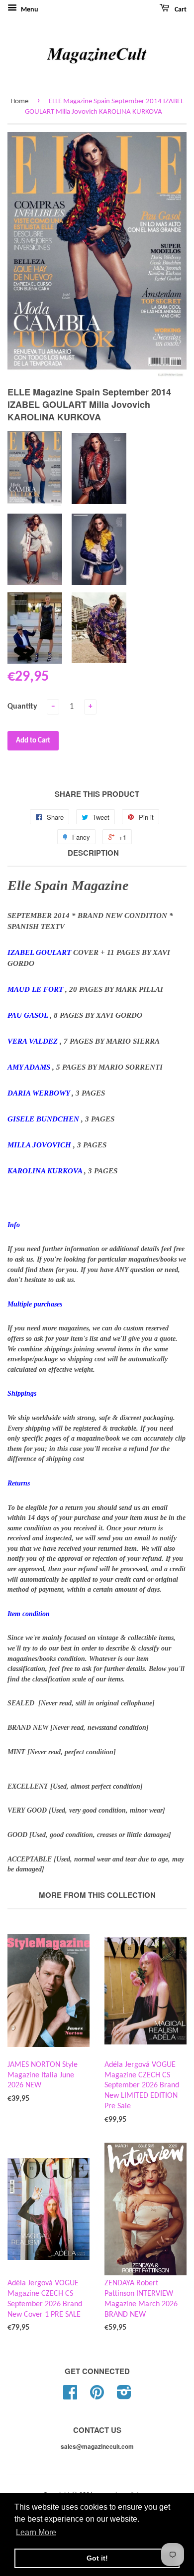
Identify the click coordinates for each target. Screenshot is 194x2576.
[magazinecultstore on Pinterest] (97, 2396)
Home (19, 101)
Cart (180, 10)
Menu (29, 10)
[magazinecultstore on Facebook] (70, 2396)
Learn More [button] (36, 2532)
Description (93, 853)
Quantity (22, 707)
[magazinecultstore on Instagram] (124, 2396)
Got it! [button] (97, 2558)
